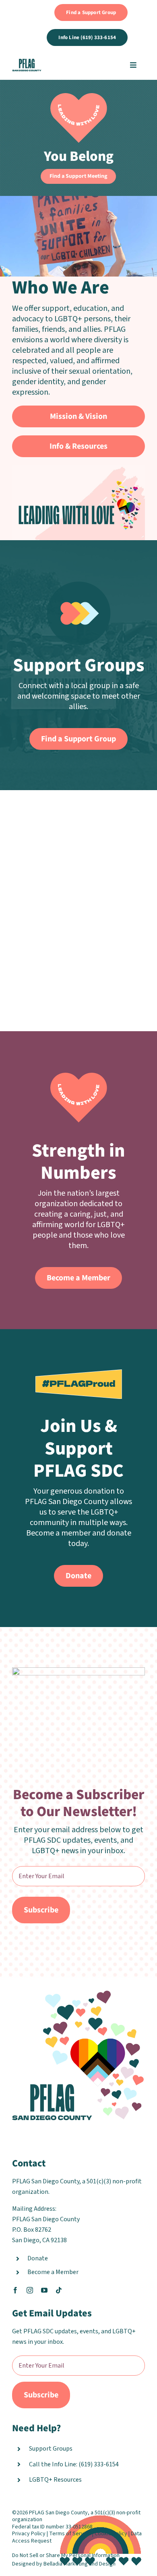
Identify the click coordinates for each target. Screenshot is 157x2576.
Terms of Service (70, 2534)
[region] (78, 178)
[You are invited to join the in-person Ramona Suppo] (78, 811)
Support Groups (51, 2449)
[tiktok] (59, 2290)
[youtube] (44, 2290)
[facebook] (15, 2290)
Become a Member (53, 2272)
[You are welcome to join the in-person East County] (78, 984)
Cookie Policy (111, 2534)
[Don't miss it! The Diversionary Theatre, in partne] (78, 895)
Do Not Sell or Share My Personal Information (66, 2555)
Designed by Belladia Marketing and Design (64, 2564)
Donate (38, 2258)
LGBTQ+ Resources (55, 2480)
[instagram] (30, 2290)
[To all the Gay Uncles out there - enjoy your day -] (78, 1021)
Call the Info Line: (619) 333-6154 (74, 2464)
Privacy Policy (29, 2534)
